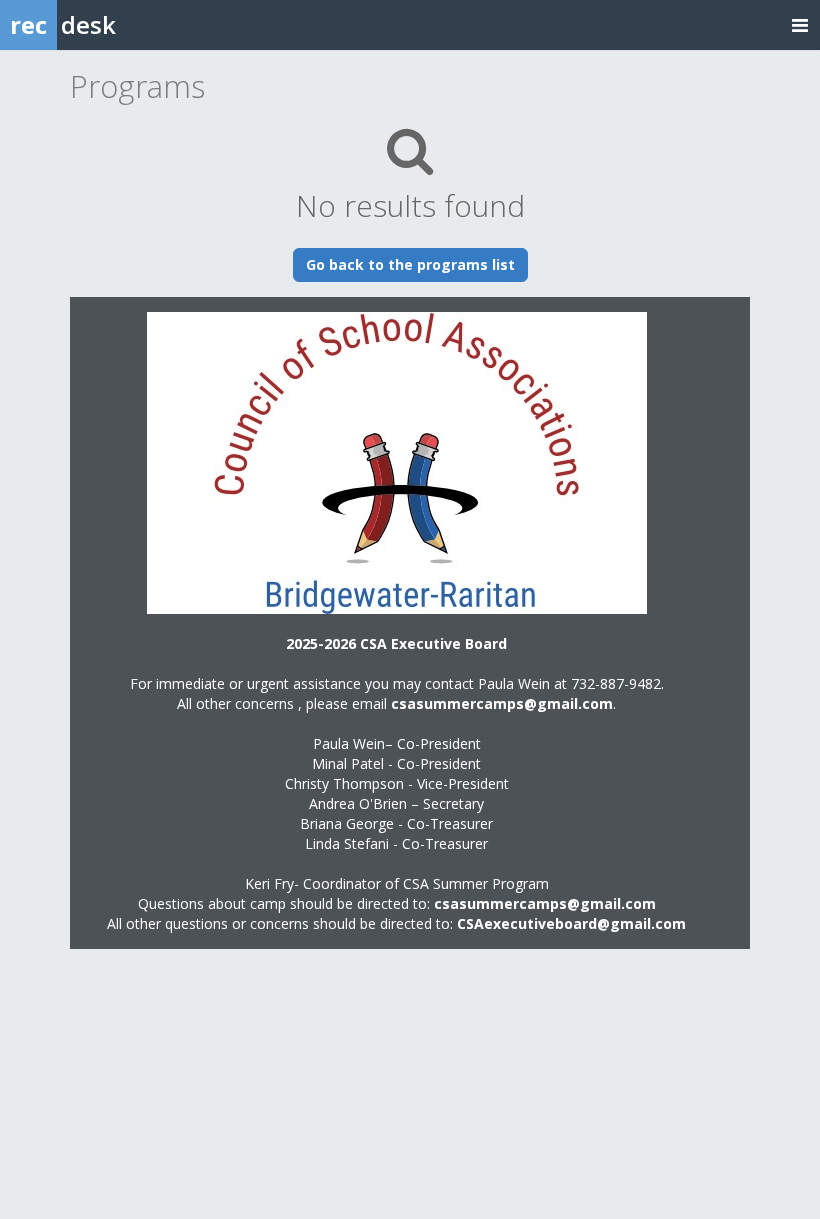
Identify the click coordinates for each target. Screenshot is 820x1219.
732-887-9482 (616, 683)
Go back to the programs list (410, 264)
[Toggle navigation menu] (800, 24)
